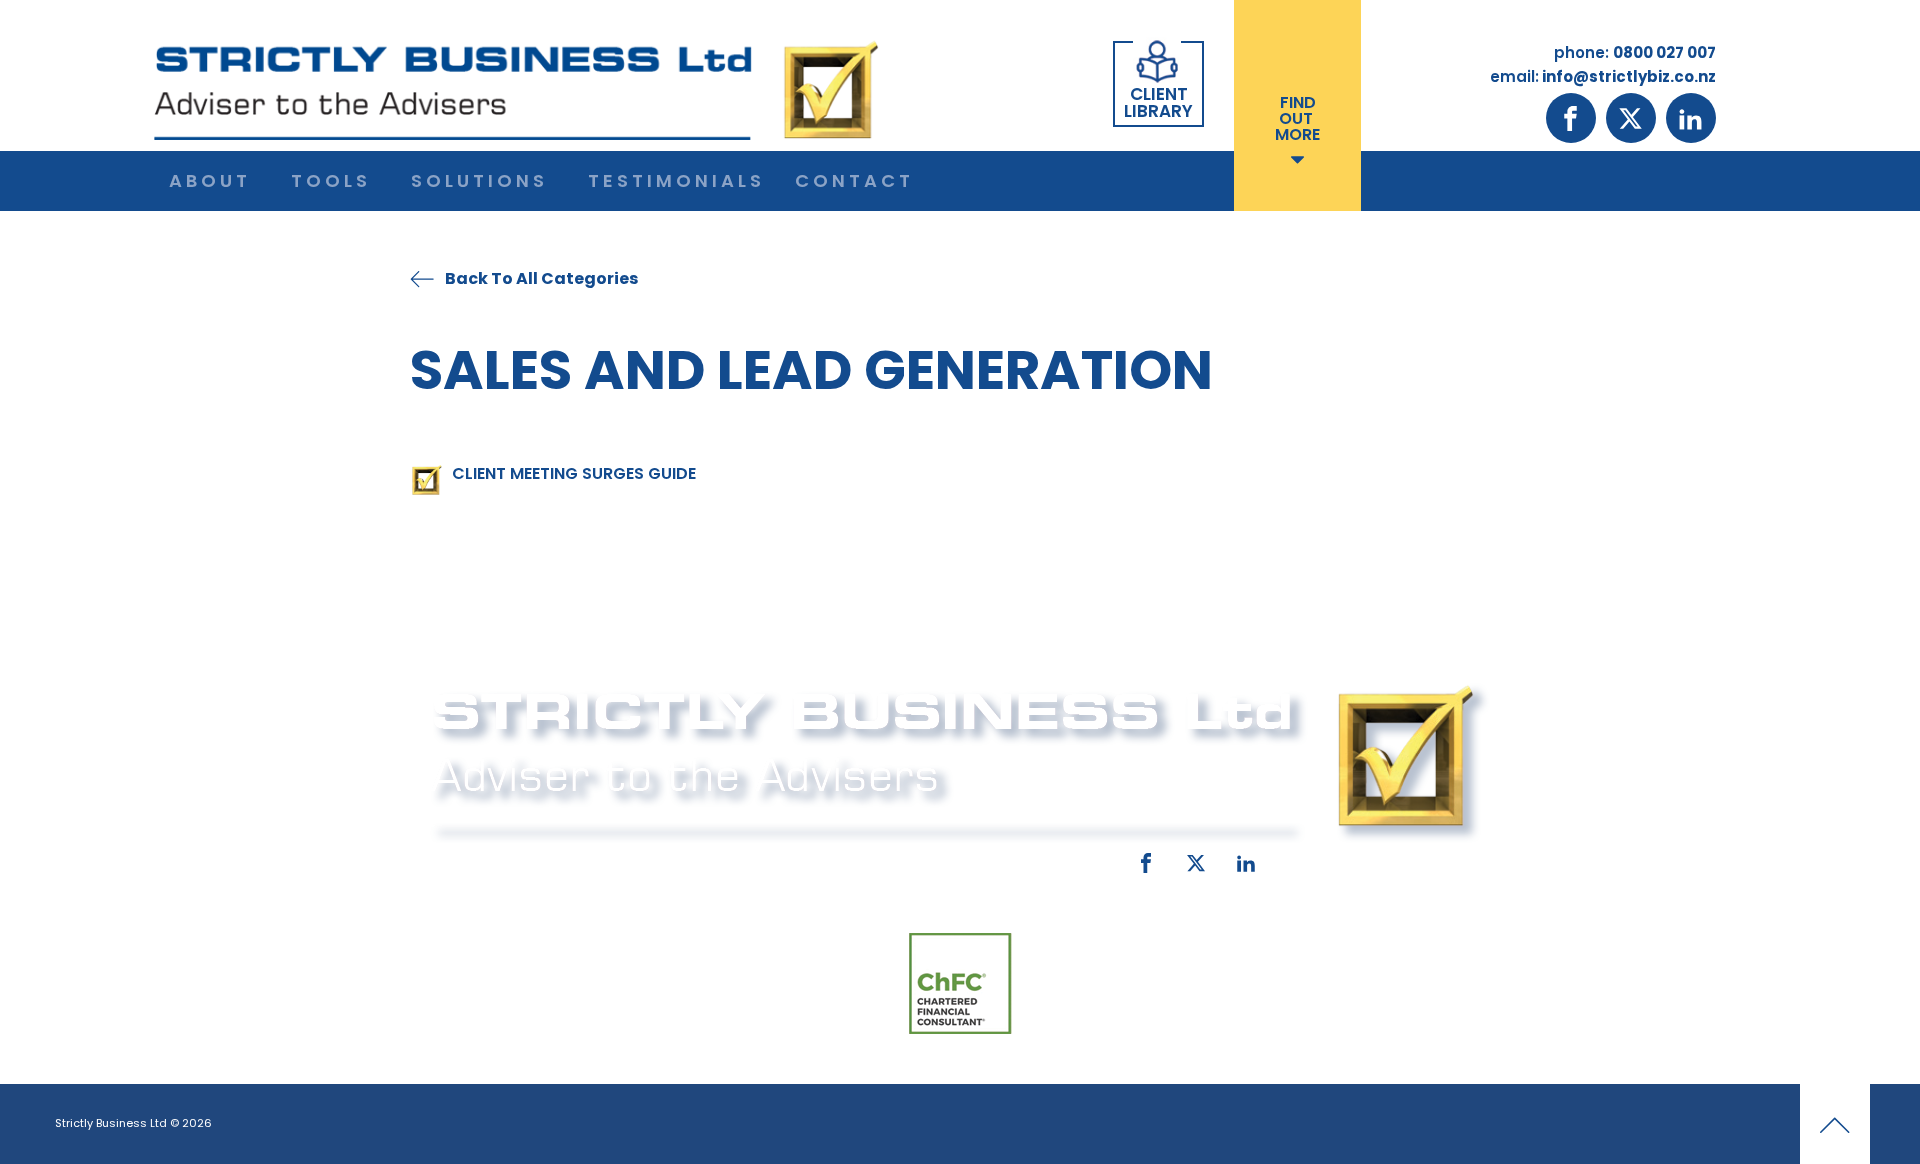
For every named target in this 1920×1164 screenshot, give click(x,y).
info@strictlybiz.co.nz (932, 859)
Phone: (455, 859)
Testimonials (676, 180)
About (210, 180)
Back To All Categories (541, 278)
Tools (331, 180)
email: (787, 859)
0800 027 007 (562, 859)
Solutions (479, 180)
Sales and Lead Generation (811, 369)
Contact (854, 180)
